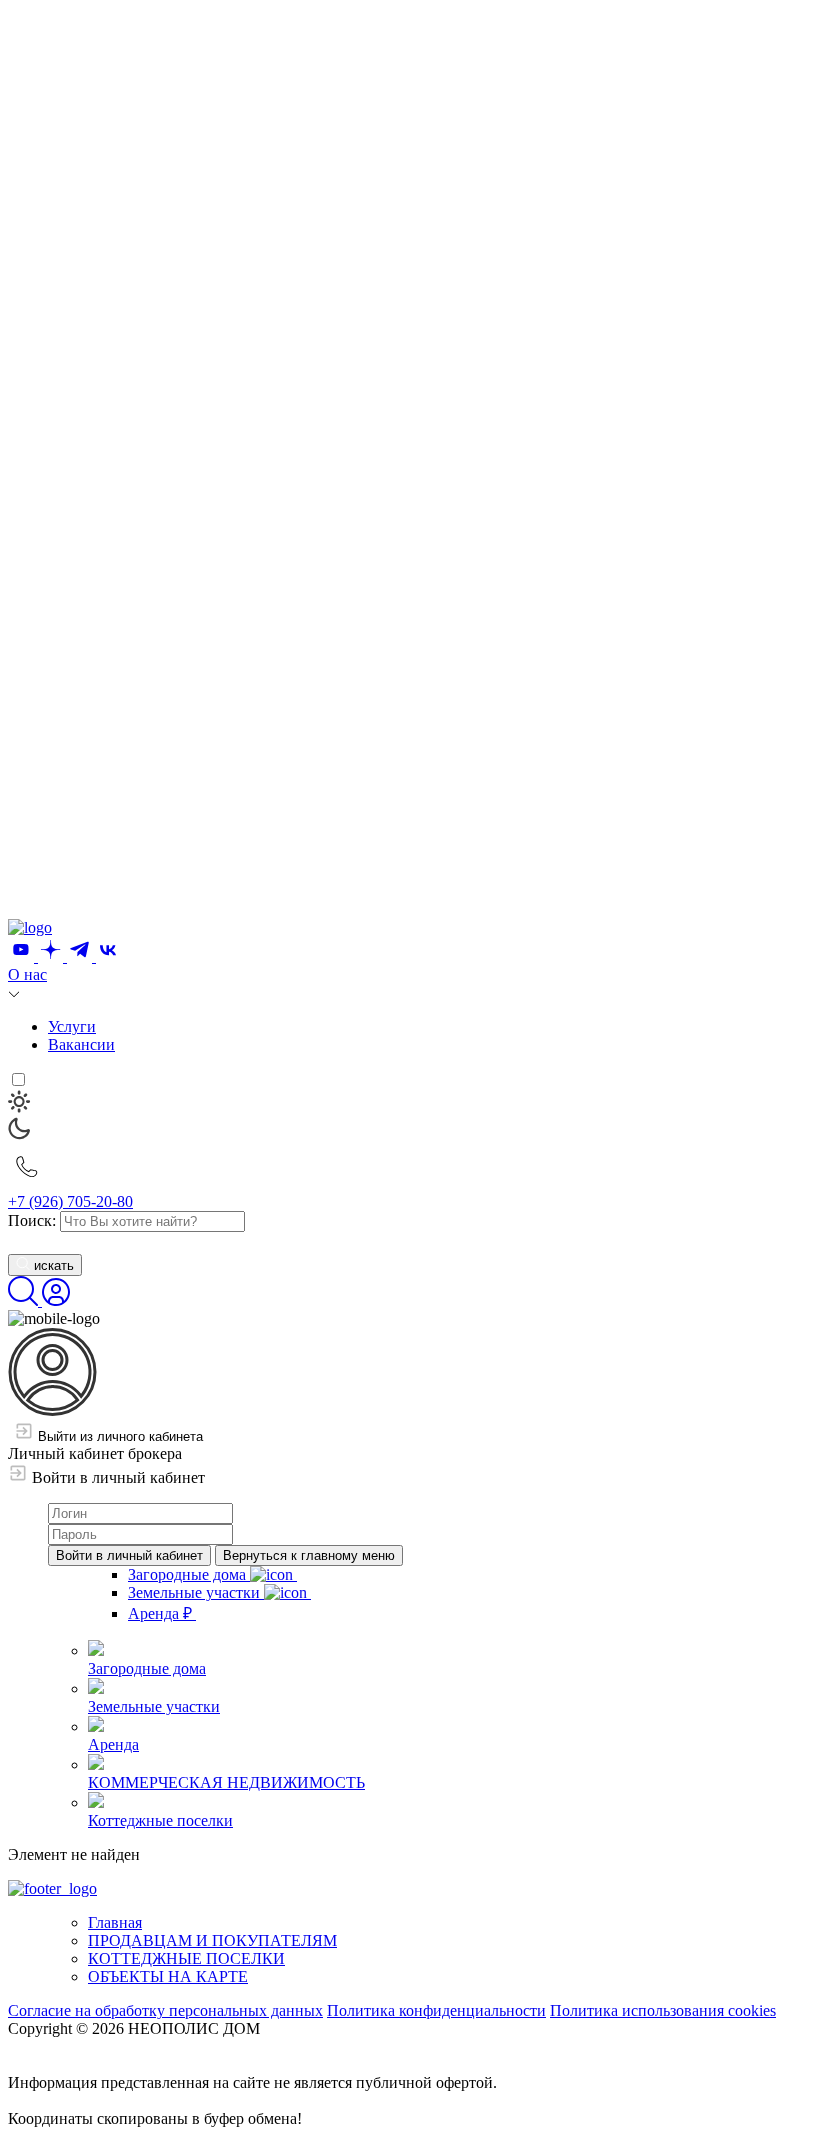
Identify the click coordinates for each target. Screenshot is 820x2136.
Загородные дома (189, 1574)
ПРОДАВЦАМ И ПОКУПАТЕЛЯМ (212, 1940)
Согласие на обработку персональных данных (165, 2010)
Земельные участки (196, 1592)
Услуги (72, 1026)
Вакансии (81, 1044)
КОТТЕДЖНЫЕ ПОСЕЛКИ (186, 1958)
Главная (115, 1922)
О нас (27, 974)
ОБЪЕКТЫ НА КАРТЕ (168, 1976)
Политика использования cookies (663, 2010)
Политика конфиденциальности (436, 2010)
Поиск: (32, 1220)
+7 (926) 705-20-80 (70, 1201)
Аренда (160, 1613)
